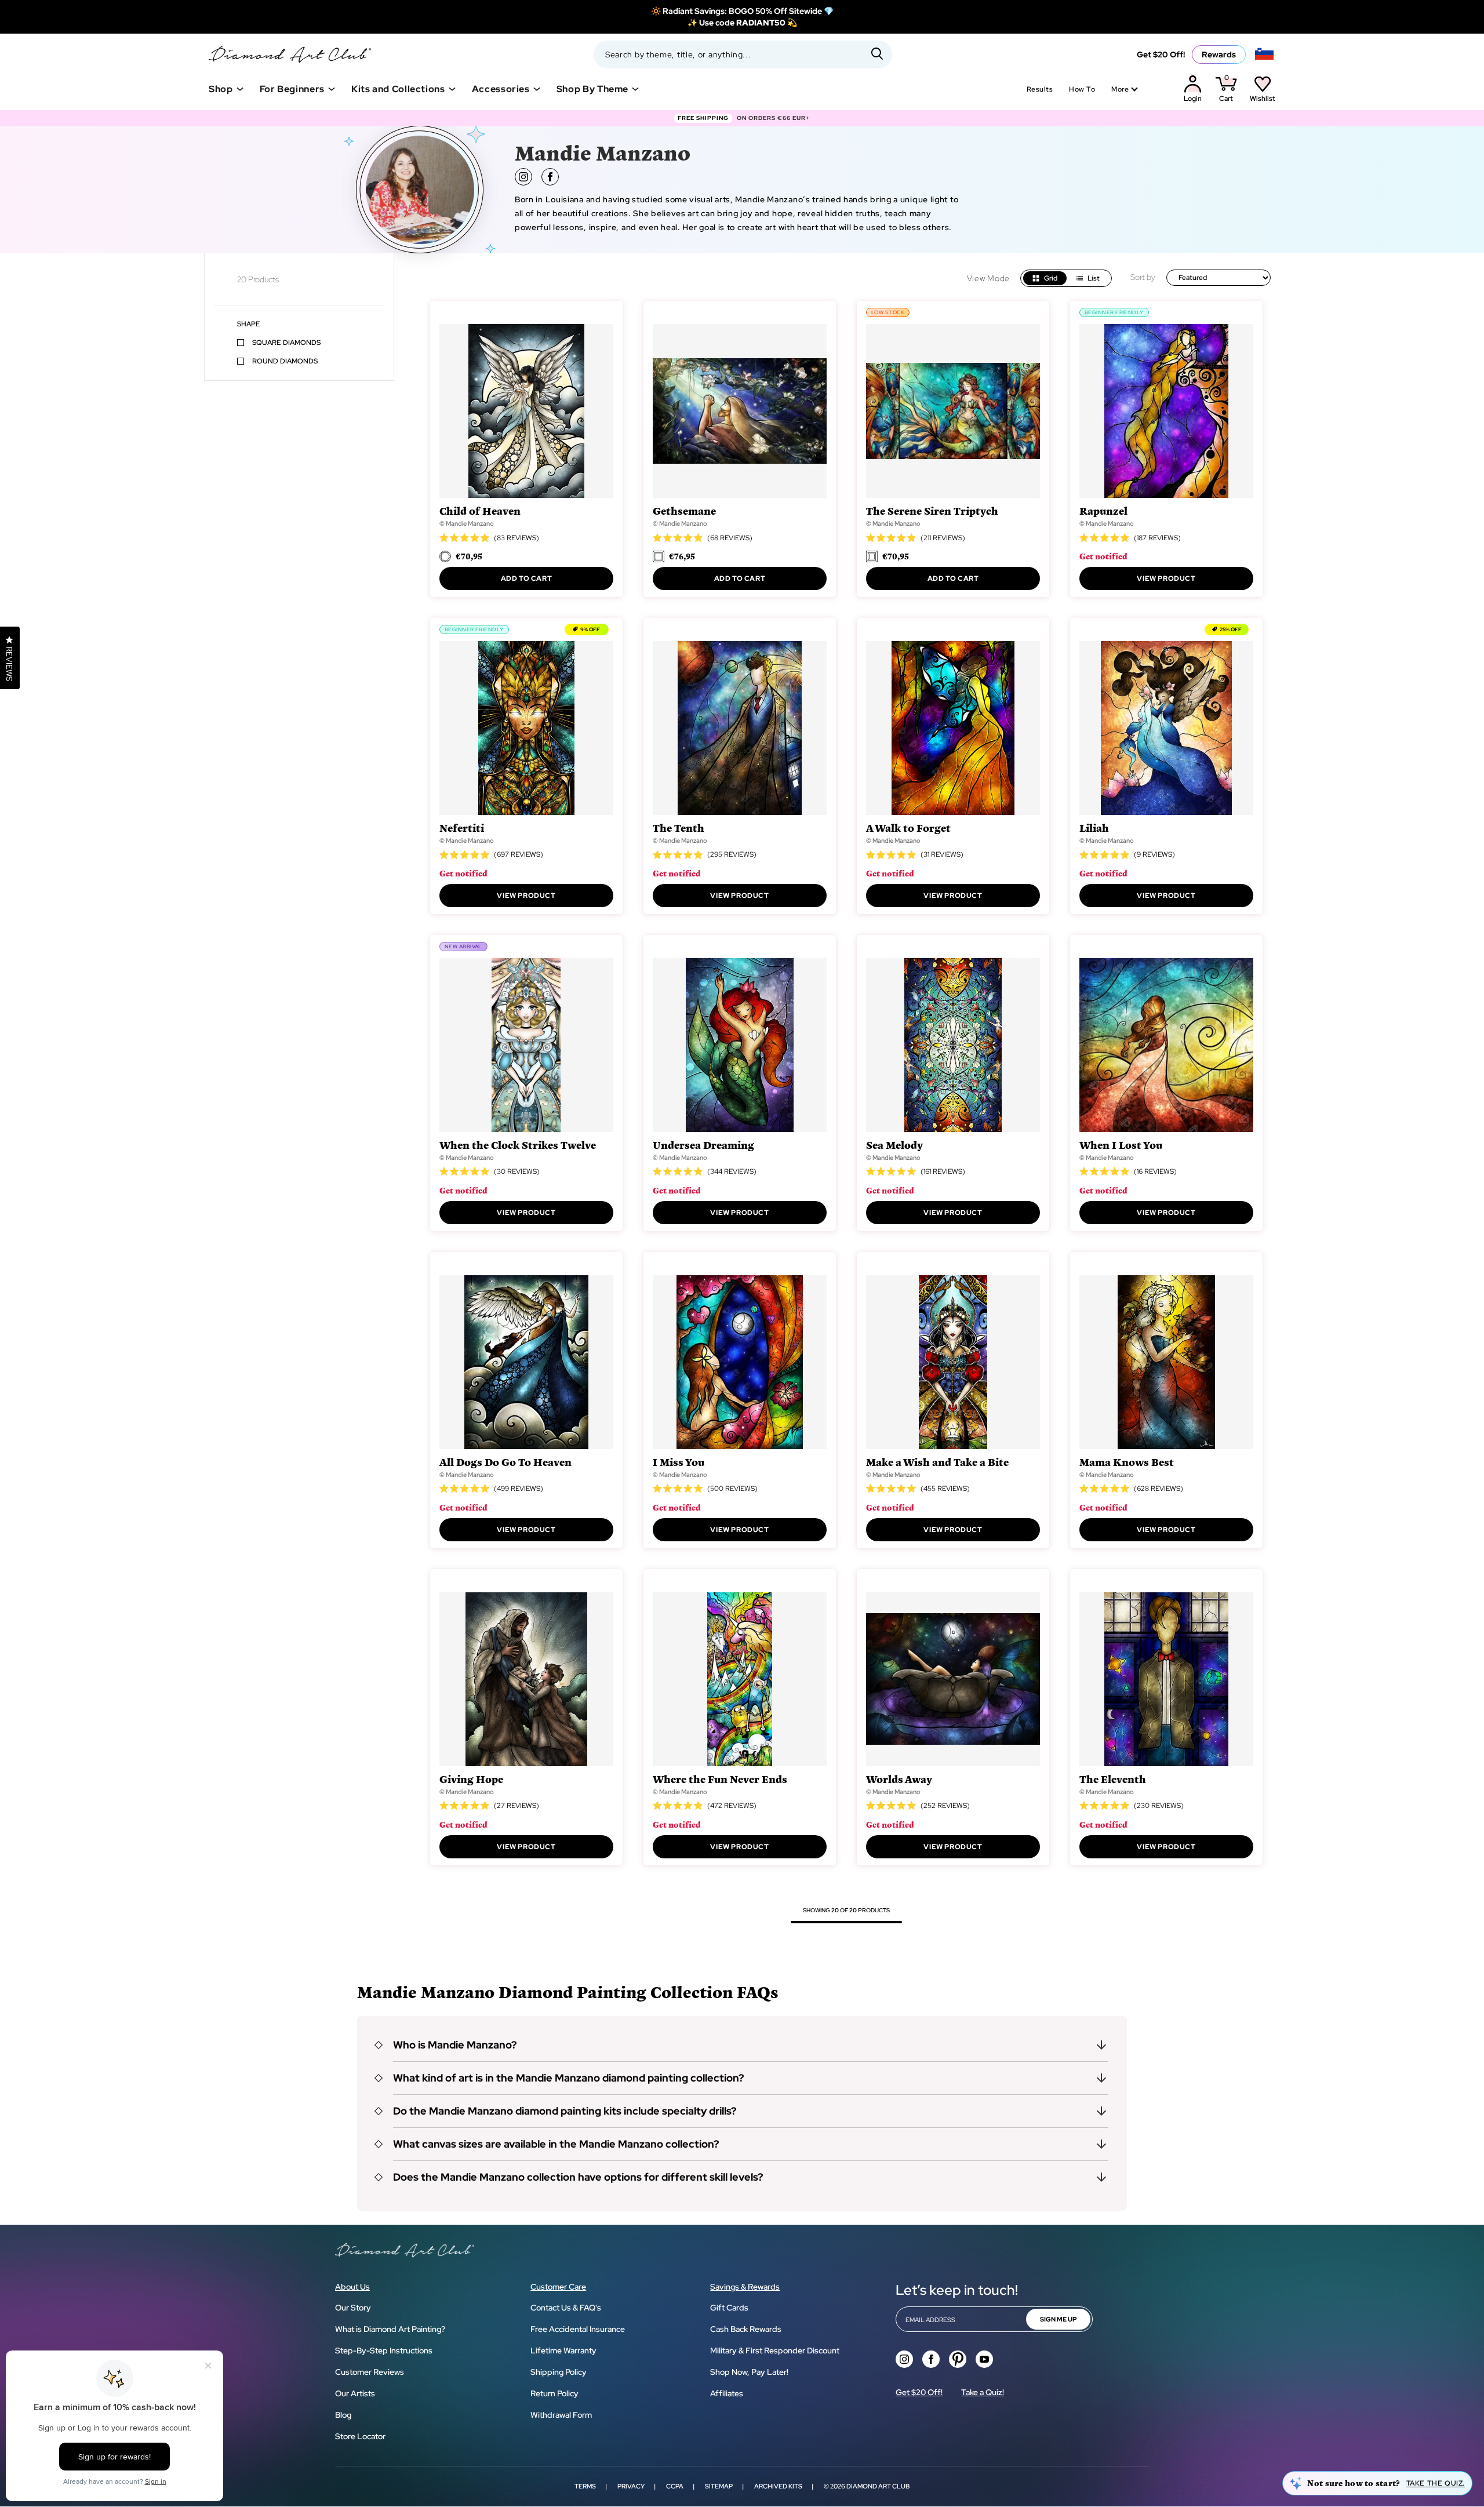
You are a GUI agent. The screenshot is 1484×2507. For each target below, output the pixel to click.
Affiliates (727, 2393)
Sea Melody (894, 1145)
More (1120, 89)
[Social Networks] (904, 2359)
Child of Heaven (480, 510)
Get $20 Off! (1161, 54)
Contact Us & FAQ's (566, 2308)
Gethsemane (684, 510)
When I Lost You (1121, 1145)
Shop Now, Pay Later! (749, 2372)
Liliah (1094, 827)
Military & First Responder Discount (775, 2350)
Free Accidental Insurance (578, 2329)
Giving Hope (471, 1779)
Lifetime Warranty (563, 2350)
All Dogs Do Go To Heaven (505, 1462)
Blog (343, 2415)
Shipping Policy (559, 2372)
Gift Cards (729, 2308)
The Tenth (679, 827)
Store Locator (360, 2436)
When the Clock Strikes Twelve (518, 1145)
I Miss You (679, 1462)
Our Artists (355, 2393)
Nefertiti (462, 827)
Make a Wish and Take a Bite (937, 1462)
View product (1166, 578)
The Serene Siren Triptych (932, 510)
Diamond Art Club (878, 2486)
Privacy (631, 2486)
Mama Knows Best (1127, 1462)
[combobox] (743, 54)
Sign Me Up (1058, 2319)
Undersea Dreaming (703, 1145)
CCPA (675, 2486)
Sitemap (719, 2486)
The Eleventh (1113, 1779)
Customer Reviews (370, 2372)
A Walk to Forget (908, 827)
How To (1082, 89)
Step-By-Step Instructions (384, 2350)
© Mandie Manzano (467, 523)
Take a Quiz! (983, 2392)
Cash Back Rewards (746, 2329)
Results (1040, 89)
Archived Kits (778, 2486)
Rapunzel (1103, 510)
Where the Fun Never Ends (720, 1779)
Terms (585, 2486)
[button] (742, 2045)
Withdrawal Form (561, 2415)
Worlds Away (899, 1779)
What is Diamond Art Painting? (390, 2329)
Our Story (353, 2308)
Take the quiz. (1436, 2483)
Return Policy (554, 2393)
